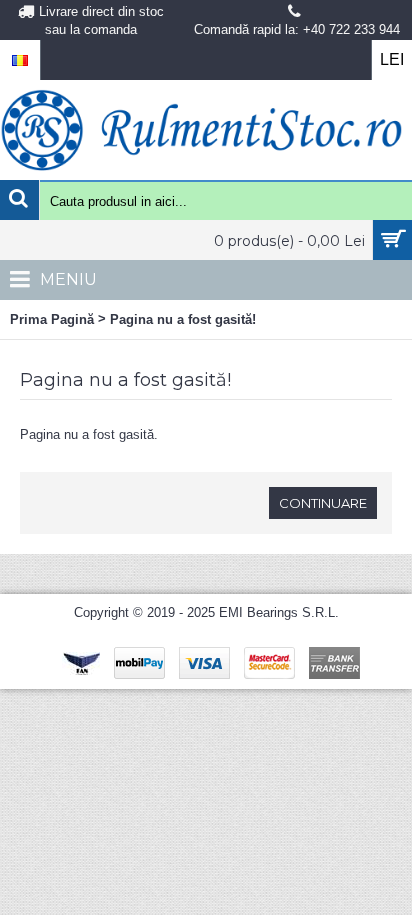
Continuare (323, 503)
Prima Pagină (52, 319)
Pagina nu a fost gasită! (183, 319)
